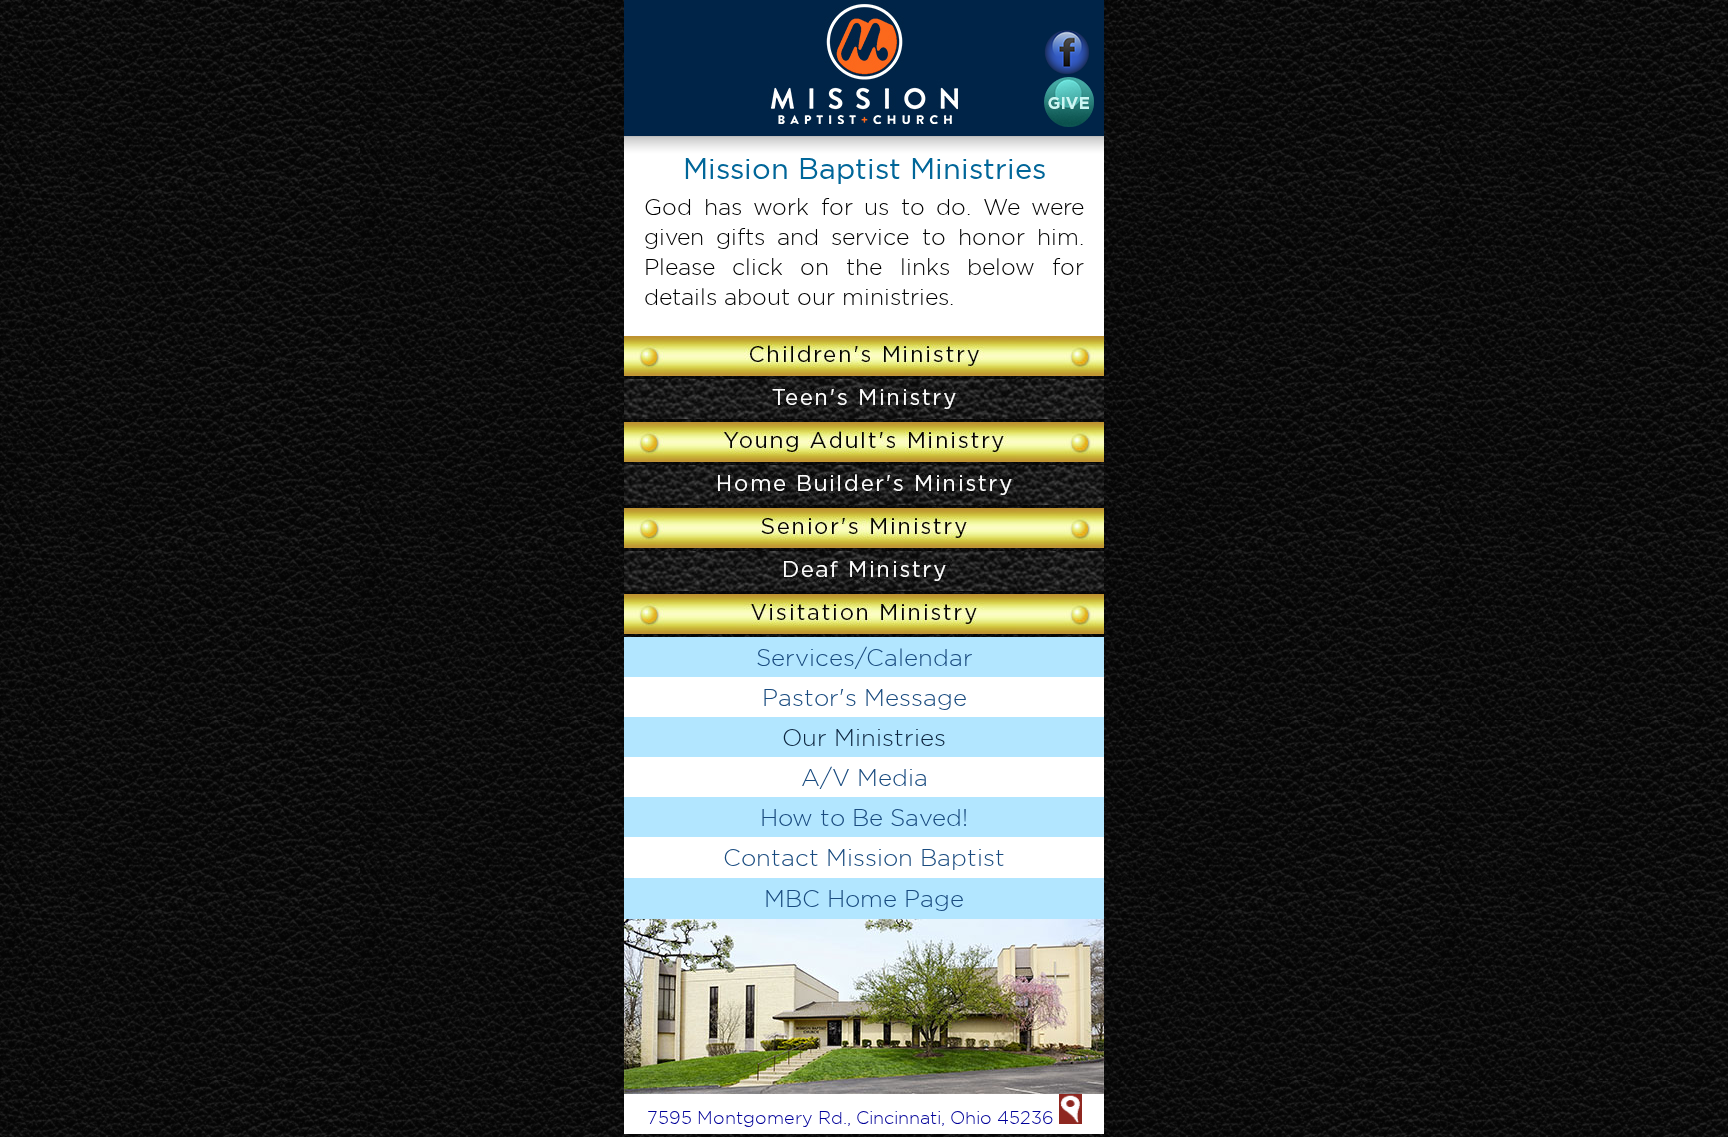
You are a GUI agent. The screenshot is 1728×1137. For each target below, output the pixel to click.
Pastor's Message (864, 697)
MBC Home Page (864, 898)
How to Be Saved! (864, 817)
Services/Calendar (864, 657)
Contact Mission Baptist (864, 857)
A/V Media (864, 777)
